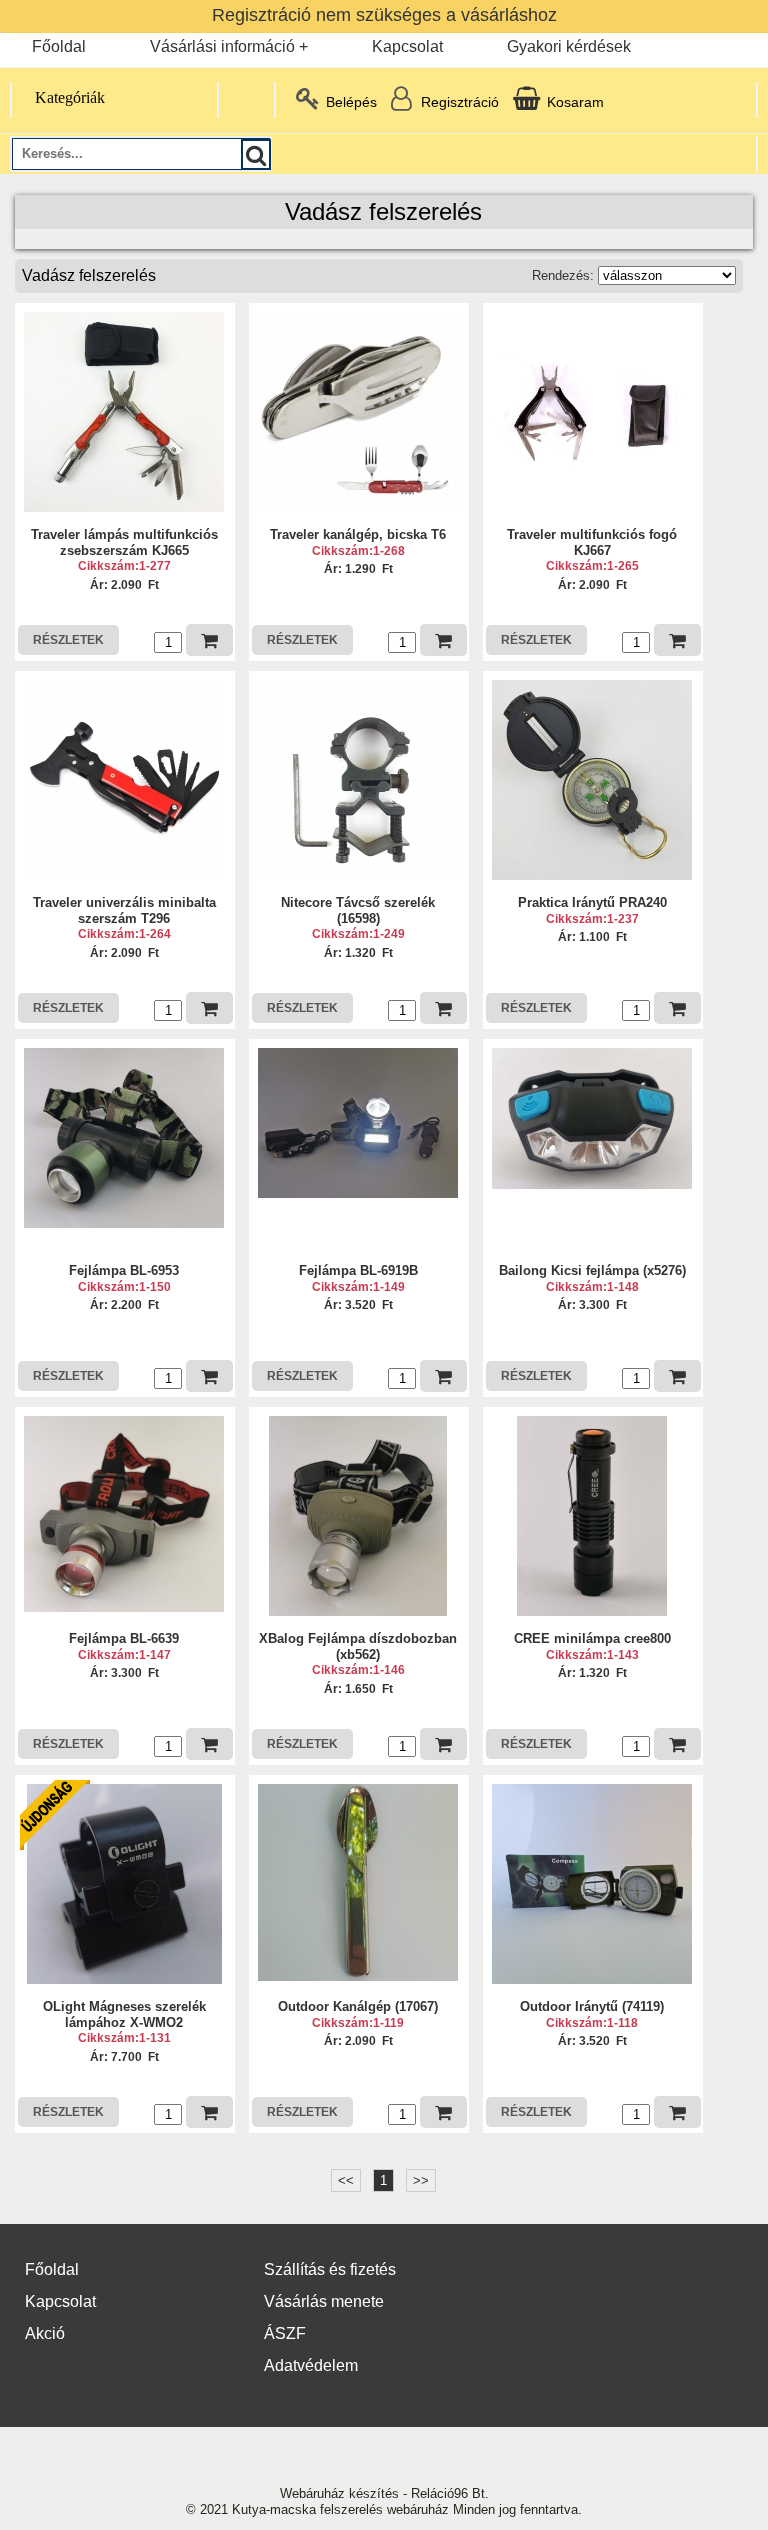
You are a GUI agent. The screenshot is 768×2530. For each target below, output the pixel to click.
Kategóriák (70, 97)
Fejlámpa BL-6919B (358, 1270)
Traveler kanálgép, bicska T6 (358, 534)
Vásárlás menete (324, 2301)
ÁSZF (285, 2333)
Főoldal (59, 46)
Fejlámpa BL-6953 (124, 1270)
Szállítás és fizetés (330, 2269)
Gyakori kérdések (569, 46)
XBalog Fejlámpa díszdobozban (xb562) (358, 1646)
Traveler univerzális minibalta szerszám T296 (124, 910)
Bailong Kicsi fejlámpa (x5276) (592, 1270)
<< (346, 2180)
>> (421, 2180)
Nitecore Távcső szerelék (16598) (358, 910)
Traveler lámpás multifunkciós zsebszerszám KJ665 (124, 542)
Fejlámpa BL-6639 (124, 1638)
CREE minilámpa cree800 (592, 1638)
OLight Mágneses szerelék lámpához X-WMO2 (124, 2014)
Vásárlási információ (222, 46)
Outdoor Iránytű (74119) (592, 2006)
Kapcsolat (407, 46)
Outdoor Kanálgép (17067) (358, 2006)
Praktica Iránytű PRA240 (592, 902)
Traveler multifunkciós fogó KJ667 (592, 542)
